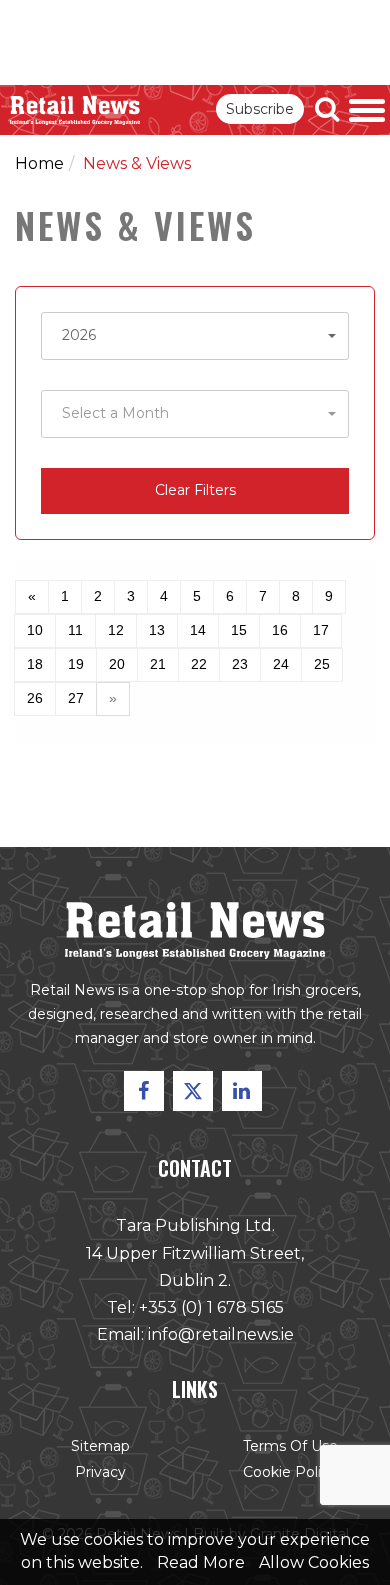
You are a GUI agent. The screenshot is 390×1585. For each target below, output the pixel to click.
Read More (201, 1562)
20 (117, 664)
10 (35, 630)
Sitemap (100, 1446)
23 (240, 664)
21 (158, 664)
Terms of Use (290, 1446)
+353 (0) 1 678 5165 (211, 1307)
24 (281, 664)
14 (198, 630)
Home (39, 163)
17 (321, 630)
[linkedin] (242, 1091)
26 (35, 698)
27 (76, 698)
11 (75, 630)
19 (76, 664)
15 (239, 630)
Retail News (75, 110)
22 (199, 664)
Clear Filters (195, 490)
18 (35, 664)
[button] (195, 336)
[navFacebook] (144, 1091)
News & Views (137, 163)
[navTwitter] (193, 1091)
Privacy (100, 1472)
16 (280, 630)
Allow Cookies (314, 1562)
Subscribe (260, 109)
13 (157, 630)
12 (116, 630)
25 (322, 664)
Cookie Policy (290, 1472)
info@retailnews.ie (221, 1334)
